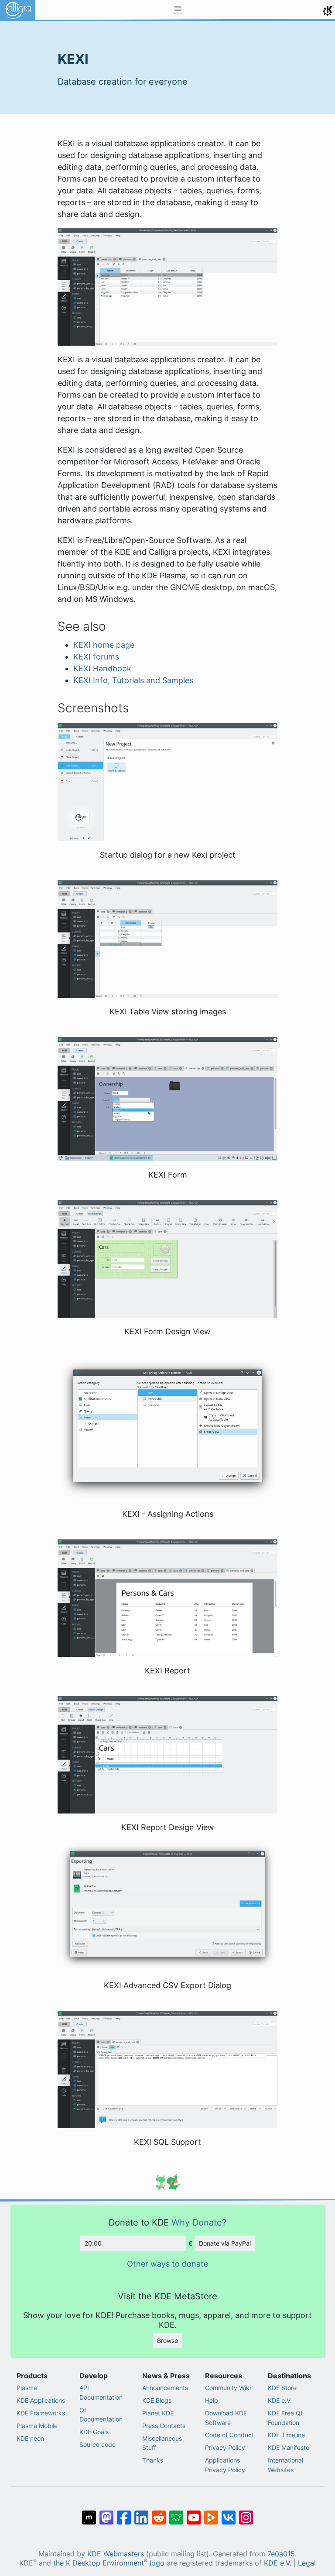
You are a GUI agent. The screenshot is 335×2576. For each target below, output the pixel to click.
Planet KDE (158, 2413)
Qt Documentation (101, 2415)
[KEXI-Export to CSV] (167, 1905)
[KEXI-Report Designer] (167, 1754)
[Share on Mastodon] (106, 2513)
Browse (167, 2341)
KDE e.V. (280, 2400)
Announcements (165, 2388)
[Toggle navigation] (178, 10)
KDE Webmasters (116, 2554)
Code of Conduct (229, 2435)
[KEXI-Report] (167, 1597)
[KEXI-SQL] (167, 2069)
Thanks (153, 2460)
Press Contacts (164, 2426)
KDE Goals (94, 2432)
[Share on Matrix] (89, 2513)
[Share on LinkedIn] (141, 2513)
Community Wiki (228, 2388)
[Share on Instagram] (246, 2513)
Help (212, 2400)
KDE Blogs (157, 2400)
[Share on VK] (229, 2513)
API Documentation (101, 2392)
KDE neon (30, 2438)
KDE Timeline (286, 2435)
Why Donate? (199, 2222)
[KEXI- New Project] (167, 781)
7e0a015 (281, 2554)
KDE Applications (41, 2400)
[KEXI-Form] (167, 1098)
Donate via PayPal (225, 2243)
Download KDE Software (226, 2418)
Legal (307, 2563)
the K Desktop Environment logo (109, 2563)
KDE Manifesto (289, 2447)
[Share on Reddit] (159, 2513)
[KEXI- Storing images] (167, 938)
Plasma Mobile (37, 2426)
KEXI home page (104, 645)
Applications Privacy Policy (225, 2465)
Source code (97, 2444)
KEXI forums (96, 657)
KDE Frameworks (41, 2413)
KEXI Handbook (102, 668)
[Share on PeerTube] (211, 2513)
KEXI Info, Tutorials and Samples (133, 680)
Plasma (27, 2388)
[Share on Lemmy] (176, 2513)
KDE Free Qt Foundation (285, 2418)
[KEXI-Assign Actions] (167, 1428)
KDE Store (282, 2388)
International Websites (285, 2465)
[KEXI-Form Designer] (167, 1258)
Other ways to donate (167, 2264)
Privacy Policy (225, 2447)
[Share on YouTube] (194, 2513)
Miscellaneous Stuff (162, 2443)
